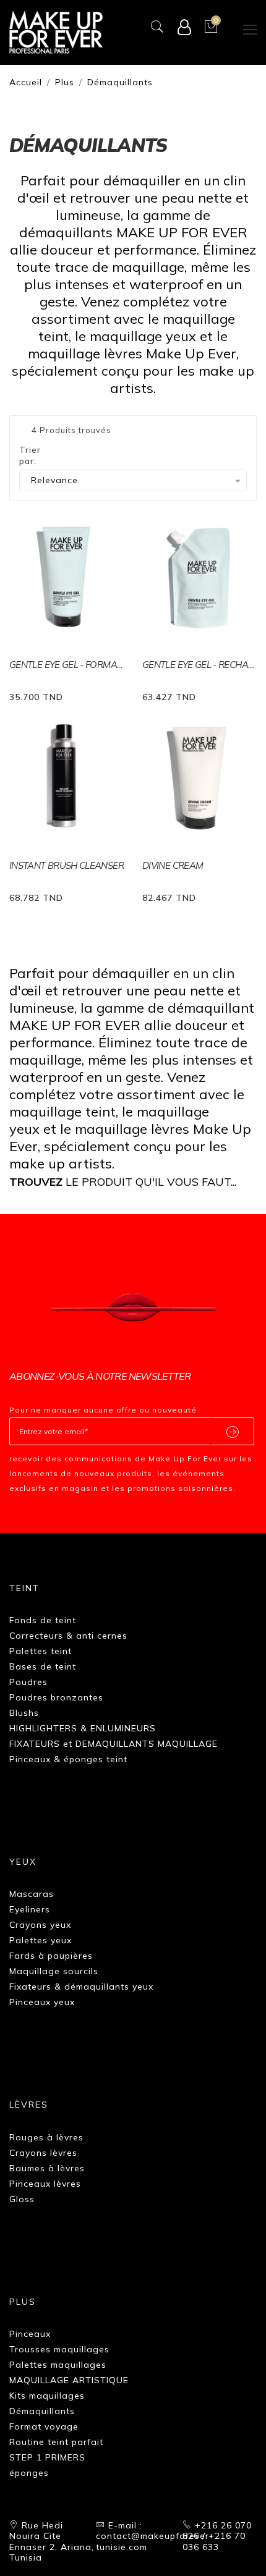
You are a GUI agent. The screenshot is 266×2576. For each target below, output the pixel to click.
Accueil (26, 82)
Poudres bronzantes (56, 1697)
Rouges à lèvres (46, 2137)
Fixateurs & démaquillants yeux (81, 1987)
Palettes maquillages (58, 2365)
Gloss (22, 2199)
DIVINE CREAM (173, 865)
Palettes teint (41, 1651)
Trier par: (30, 455)
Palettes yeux (41, 1940)
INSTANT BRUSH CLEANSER (66, 865)
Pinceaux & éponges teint (68, 1759)
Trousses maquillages (59, 2349)
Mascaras (32, 1894)
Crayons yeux (40, 1925)
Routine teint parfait (56, 2442)
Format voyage (44, 2426)
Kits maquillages (47, 2396)
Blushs (24, 1713)
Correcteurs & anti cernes (68, 1636)
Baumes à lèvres (47, 2168)
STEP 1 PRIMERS (47, 2457)
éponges (29, 2473)
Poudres (28, 1682)
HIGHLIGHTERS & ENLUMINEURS (83, 1728)
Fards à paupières (51, 1956)
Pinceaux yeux (42, 2002)
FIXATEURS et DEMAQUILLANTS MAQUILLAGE (114, 1744)
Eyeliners (30, 1909)
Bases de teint (43, 1666)
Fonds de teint (43, 1620)
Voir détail (40, 695)
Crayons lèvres (43, 2153)
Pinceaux (30, 2334)
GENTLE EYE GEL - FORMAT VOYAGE (66, 665)
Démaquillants (120, 82)
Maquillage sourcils (54, 1971)
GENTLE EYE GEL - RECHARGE (199, 665)
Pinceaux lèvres (45, 2184)
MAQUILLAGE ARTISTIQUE (69, 2380)
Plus (65, 82)
